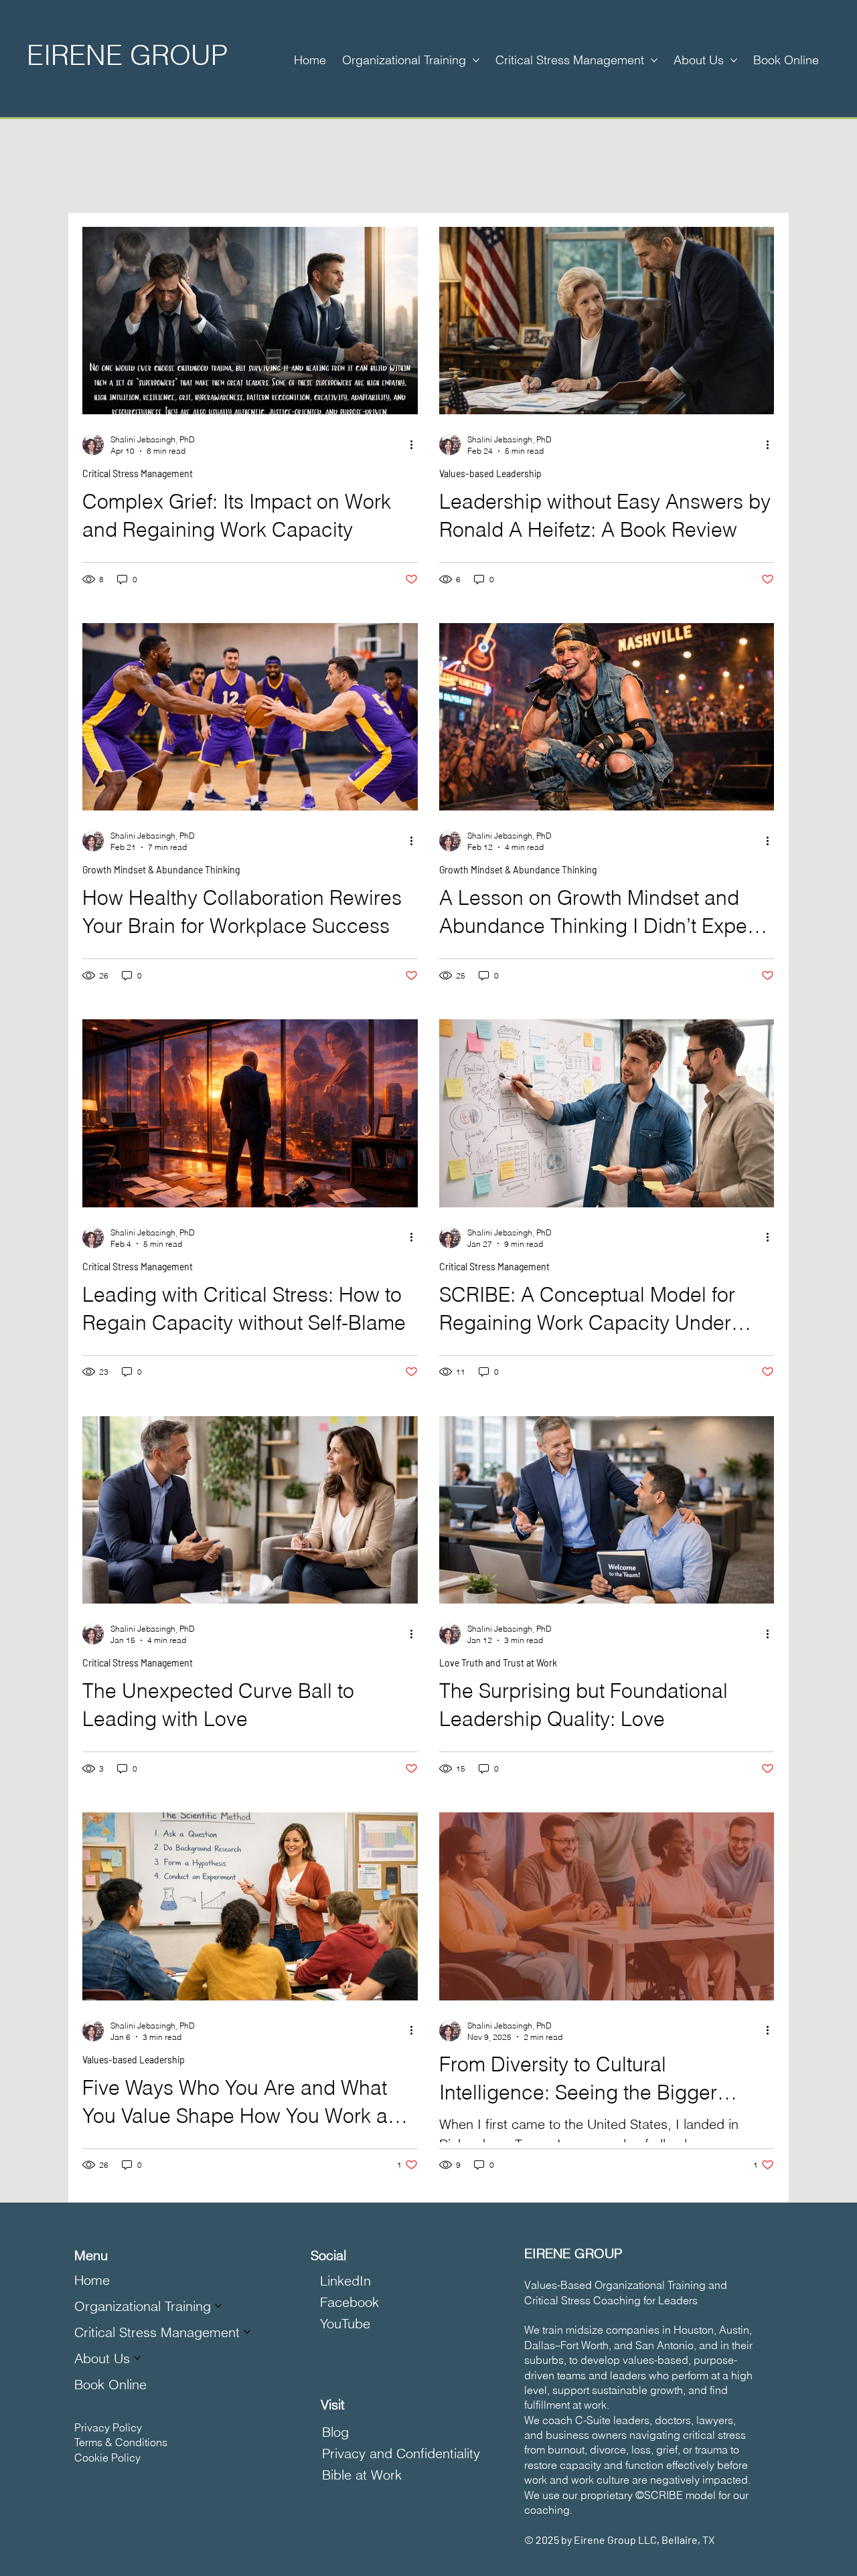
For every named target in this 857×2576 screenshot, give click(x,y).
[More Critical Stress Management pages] (654, 60)
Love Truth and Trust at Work (498, 1663)
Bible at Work (362, 2475)
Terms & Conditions (121, 2442)
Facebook (349, 2302)
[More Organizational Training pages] (476, 60)
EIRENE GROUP (127, 55)
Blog (335, 2432)
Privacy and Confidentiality (401, 2453)
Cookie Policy (107, 2458)
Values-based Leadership (490, 474)
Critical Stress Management (138, 474)
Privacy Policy (108, 2427)
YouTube (345, 2323)
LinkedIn (345, 2281)
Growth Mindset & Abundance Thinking (161, 870)
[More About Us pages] (734, 60)
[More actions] (416, 444)
